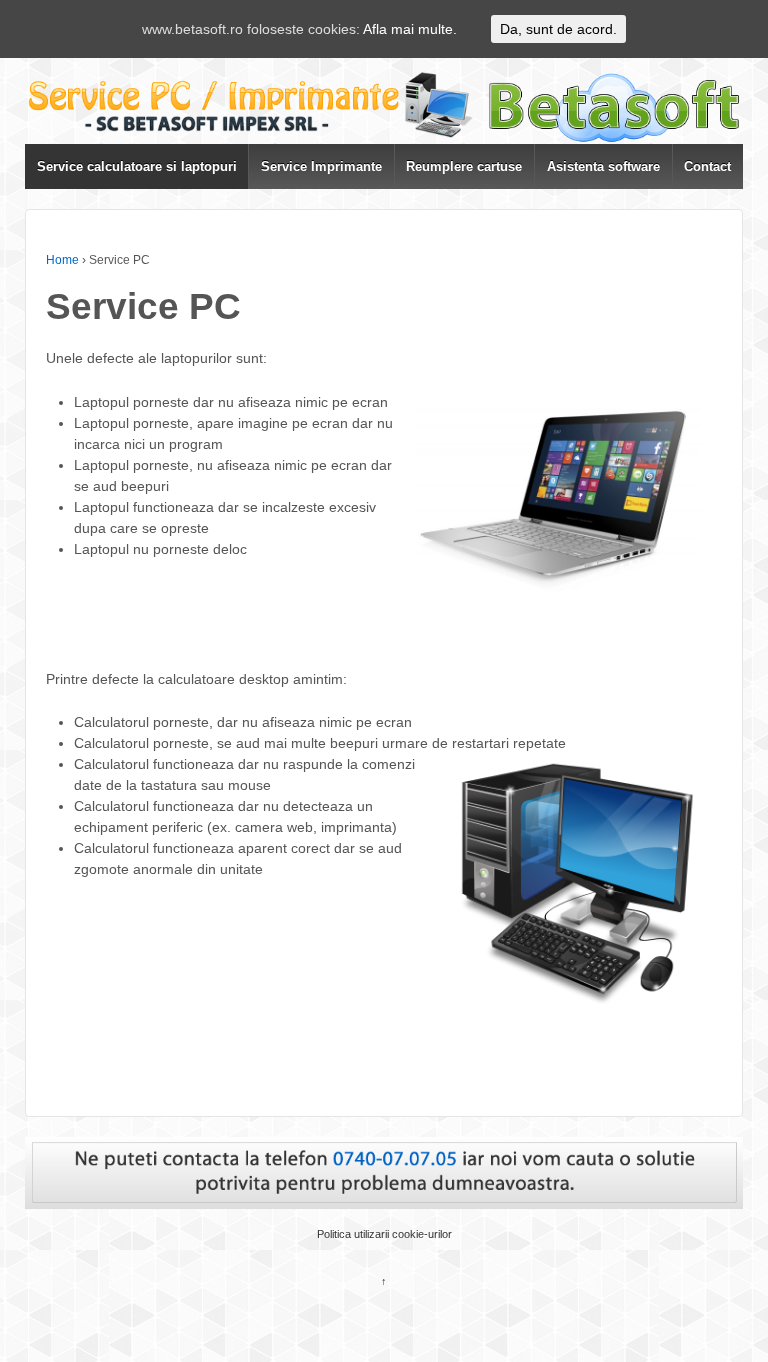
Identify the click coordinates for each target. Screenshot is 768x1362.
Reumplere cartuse (464, 166)
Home (62, 260)
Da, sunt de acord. (558, 29)
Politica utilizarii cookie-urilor (384, 1234)
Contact (707, 166)
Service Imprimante (321, 166)
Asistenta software (603, 166)
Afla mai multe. (410, 29)
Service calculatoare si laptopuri (137, 166)
